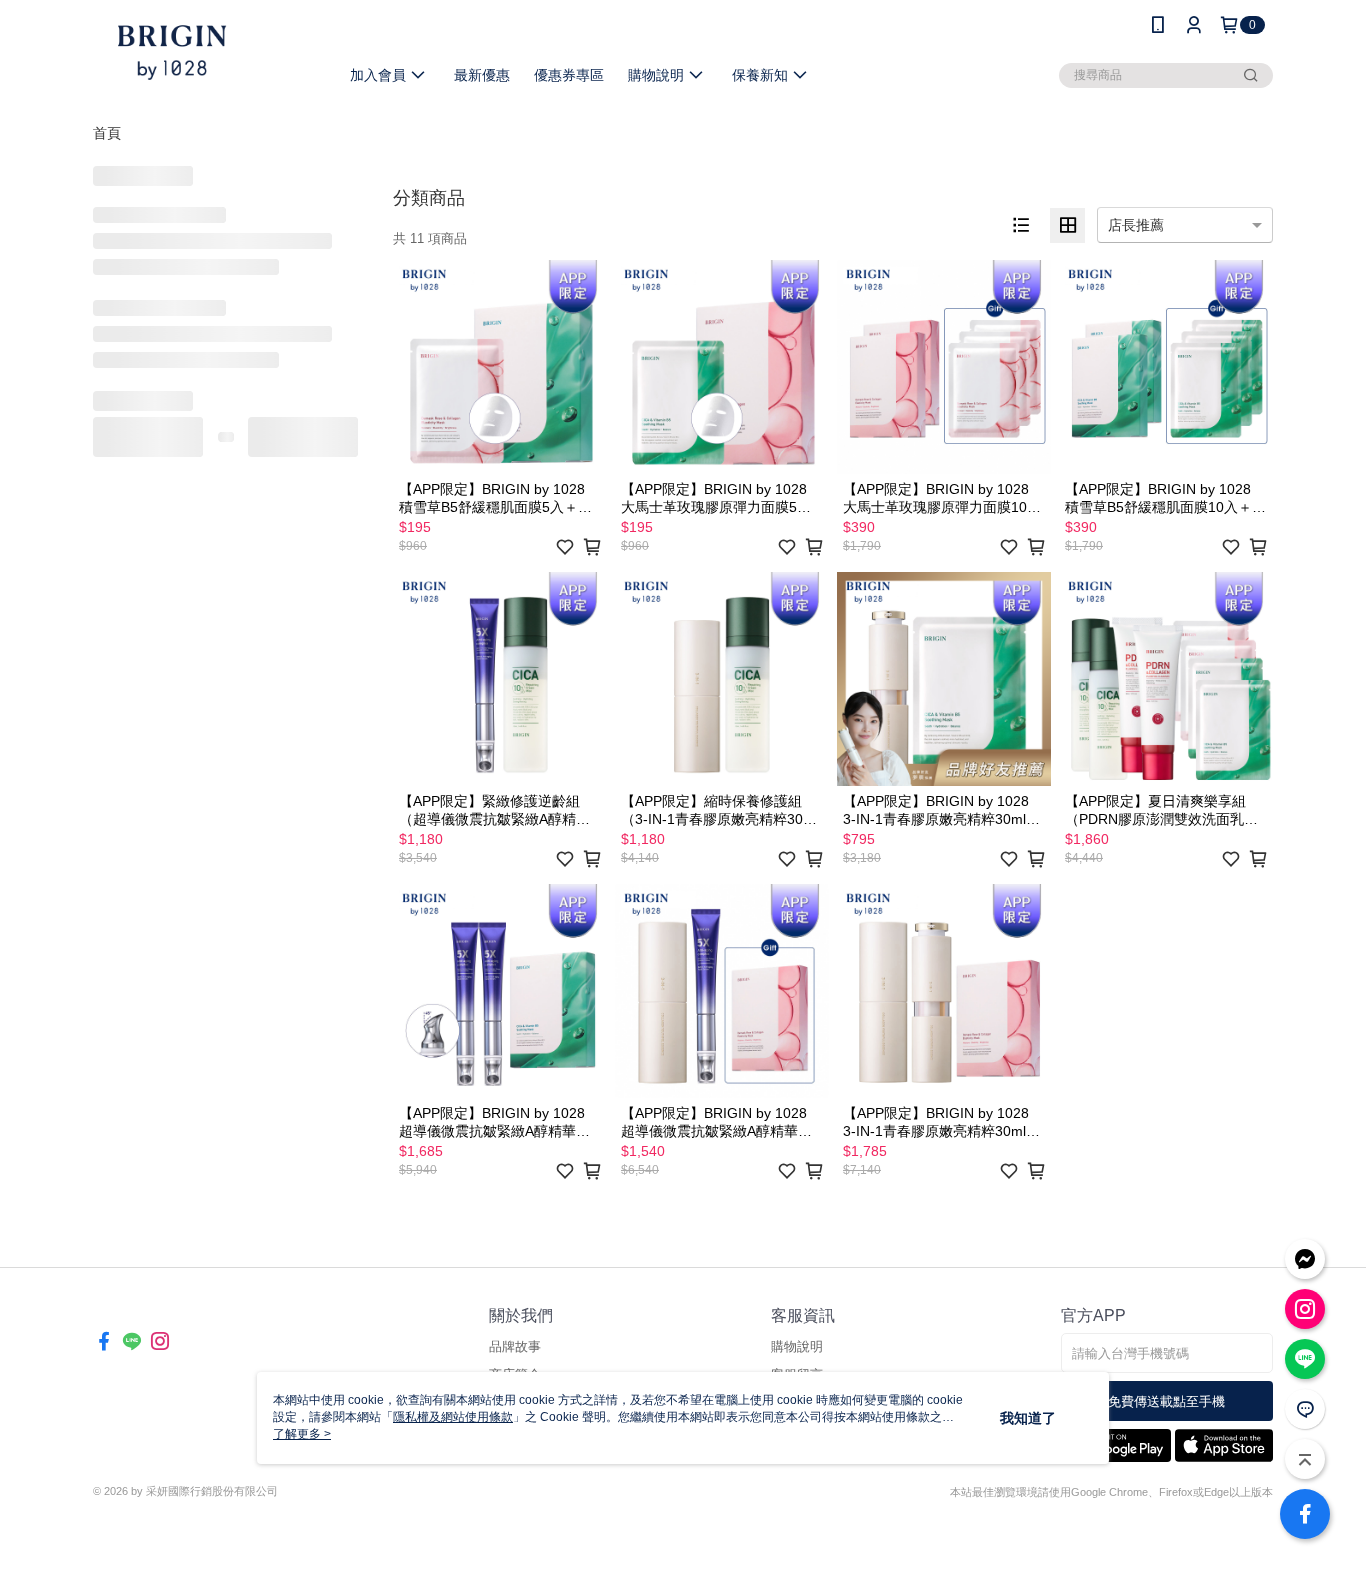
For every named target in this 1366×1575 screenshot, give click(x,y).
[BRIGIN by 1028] (204, 52)
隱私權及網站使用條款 (453, 1417)
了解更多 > (302, 1434)
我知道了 (1028, 1418)
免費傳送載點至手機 (1166, 1401)
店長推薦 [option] (1136, 225)
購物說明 (797, 1346)
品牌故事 (515, 1346)
